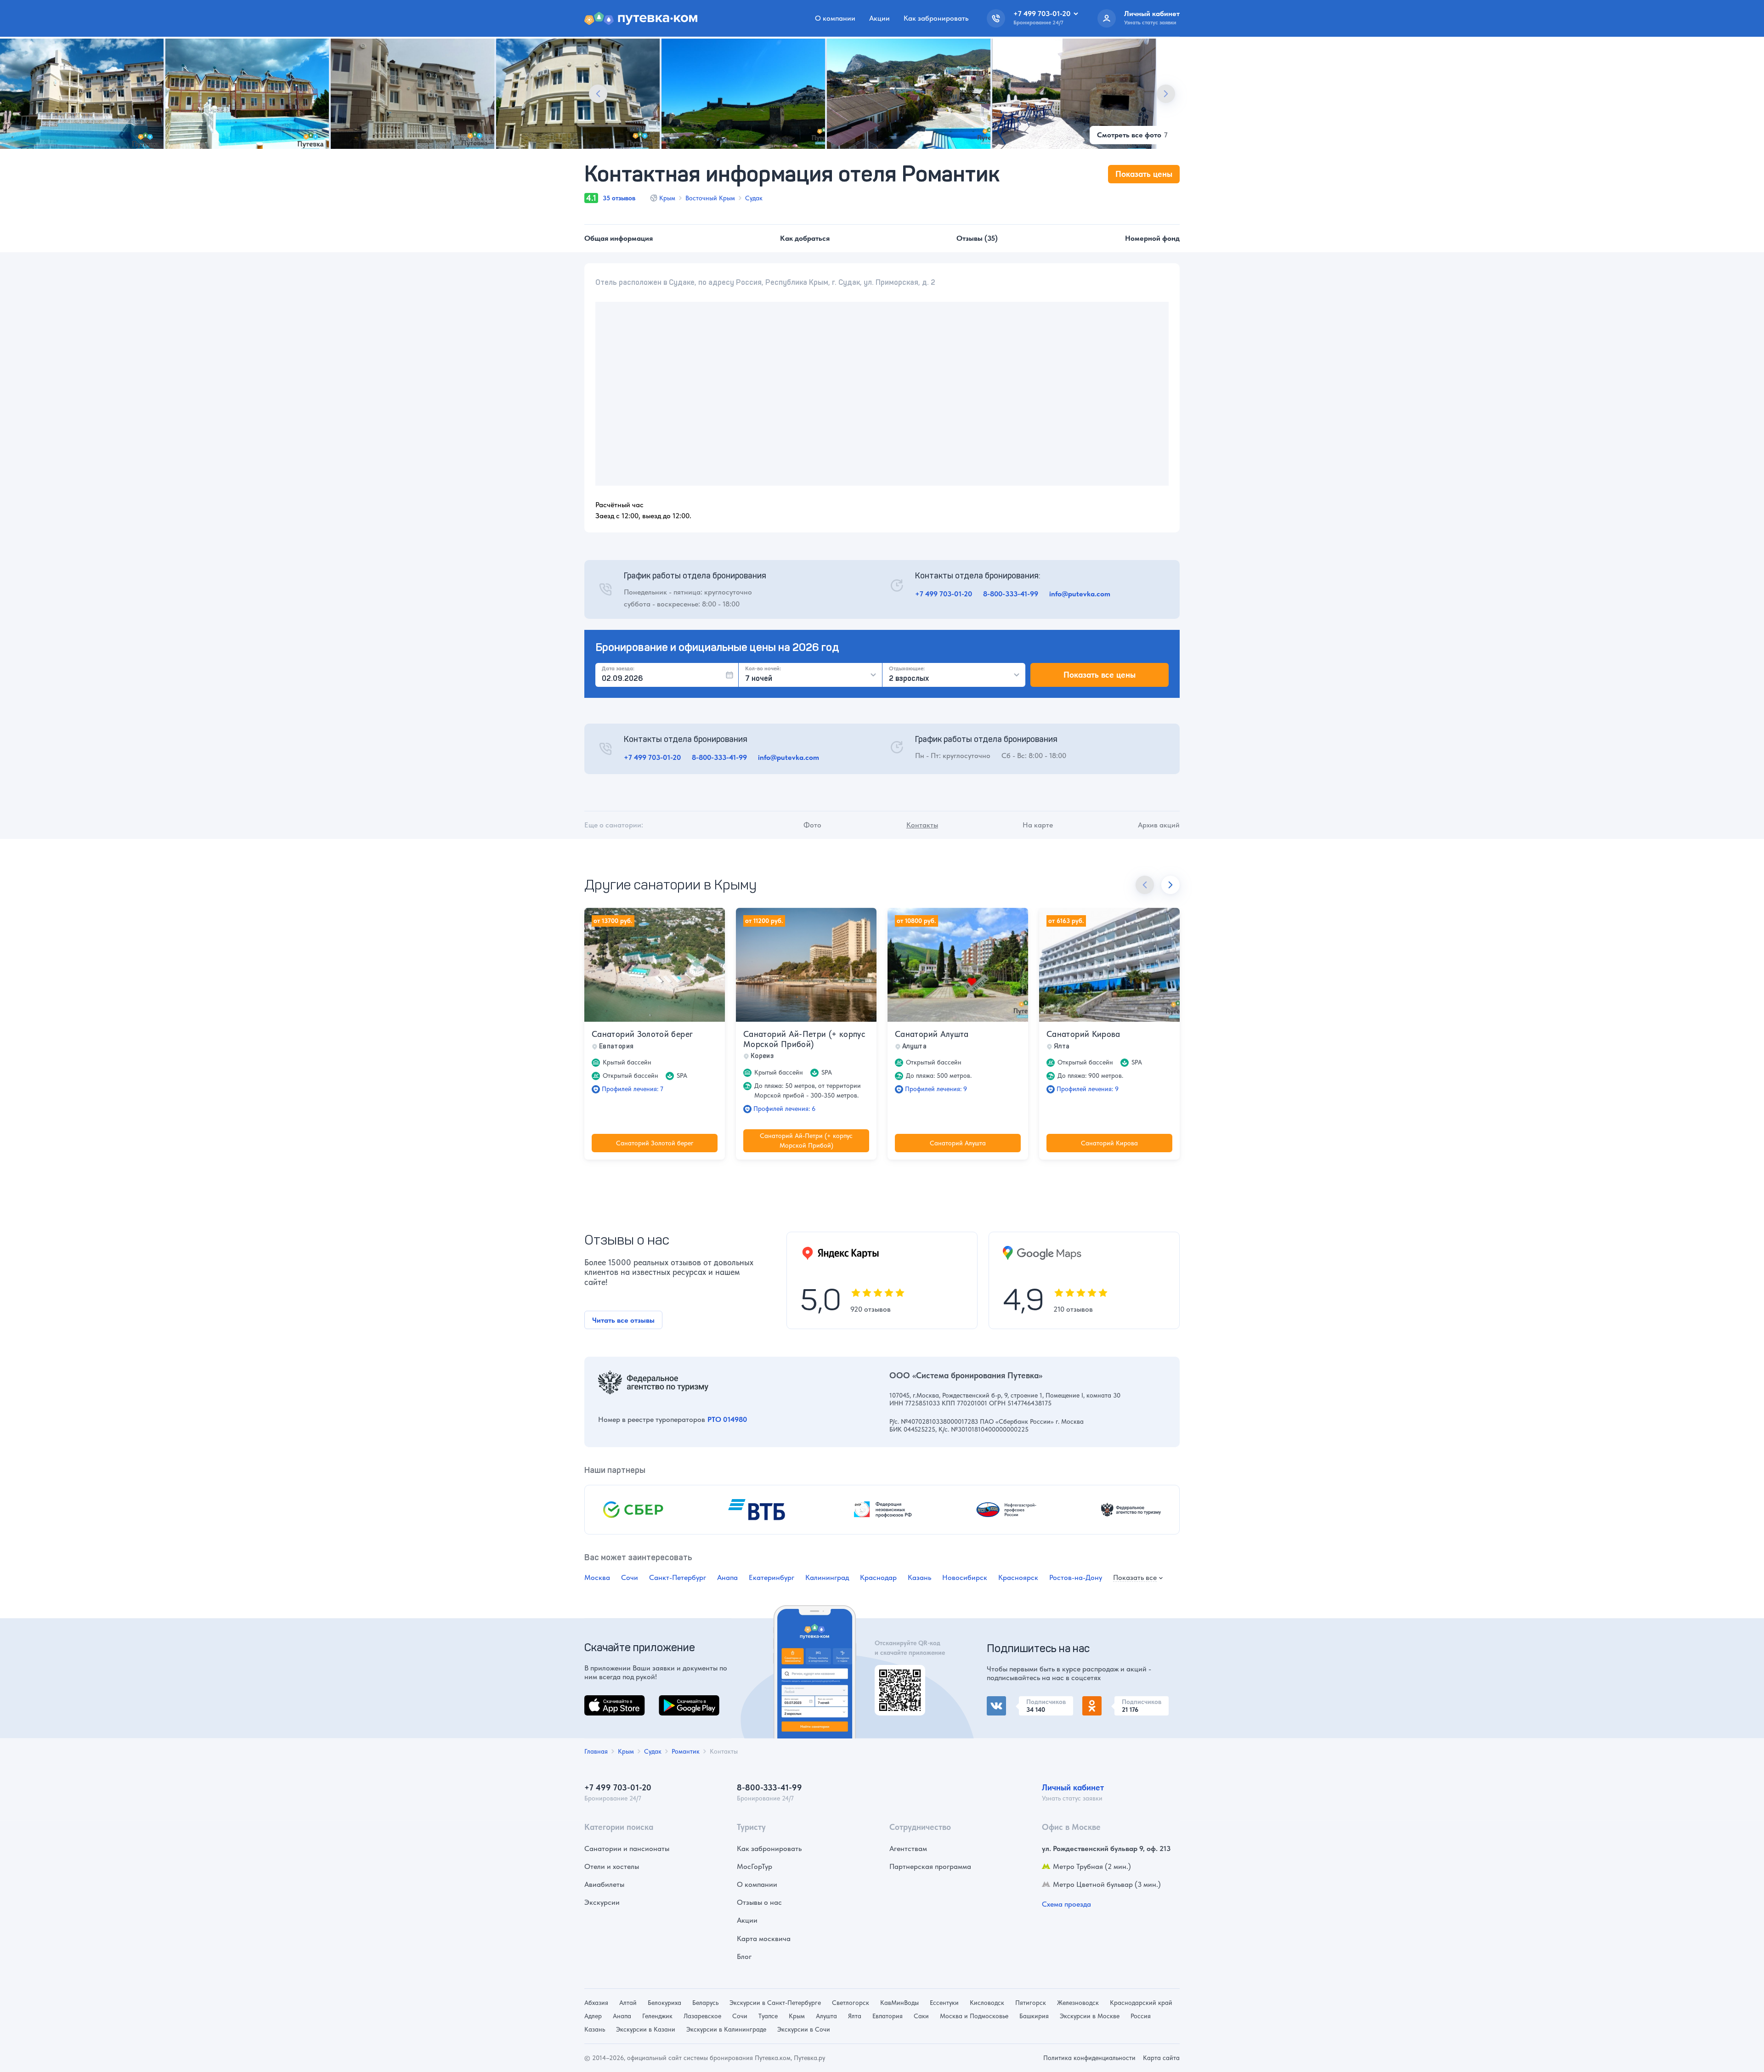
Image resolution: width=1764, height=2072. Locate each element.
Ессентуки (944, 2003)
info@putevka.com (1080, 594)
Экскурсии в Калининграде (726, 2029)
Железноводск (1078, 2003)
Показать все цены (1100, 675)
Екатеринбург (772, 1577)
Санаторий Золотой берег (642, 1034)
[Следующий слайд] (1166, 94)
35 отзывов (619, 198)
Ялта (855, 2016)
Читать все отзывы (623, 1320)
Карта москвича (764, 1939)
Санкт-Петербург (678, 1577)
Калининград (827, 1577)
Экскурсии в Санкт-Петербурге (775, 2003)
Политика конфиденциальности (1089, 2058)
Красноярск (1018, 1577)
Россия (1141, 2016)
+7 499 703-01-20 (944, 594)
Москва (597, 1577)
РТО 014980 (727, 1419)
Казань (919, 1577)
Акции (879, 18)
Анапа (727, 1577)
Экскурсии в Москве (1090, 2016)
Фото (812, 825)
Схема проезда (1066, 1904)
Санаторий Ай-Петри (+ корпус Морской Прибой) (804, 1039)
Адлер (593, 2016)
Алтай (628, 2003)
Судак (754, 198)
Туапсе (768, 2016)
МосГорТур (755, 1866)
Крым (667, 198)
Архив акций (1159, 825)
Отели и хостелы (612, 1866)
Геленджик (657, 2016)
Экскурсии (602, 1902)
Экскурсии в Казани (646, 2029)
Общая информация (619, 238)
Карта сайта (1161, 2058)
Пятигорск (1031, 2003)
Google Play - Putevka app (896, 1676)
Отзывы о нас (759, 1902)
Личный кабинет (1073, 1787)
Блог (744, 1956)
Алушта (826, 2016)
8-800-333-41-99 (1011, 594)
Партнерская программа (930, 1866)
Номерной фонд (1152, 238)
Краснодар (878, 1577)
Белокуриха (664, 2003)
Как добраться (805, 238)
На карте (1038, 825)
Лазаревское (702, 2016)
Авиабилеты (604, 1884)
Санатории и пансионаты (627, 1848)
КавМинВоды (899, 2003)
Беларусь (705, 2003)
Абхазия (596, 2003)
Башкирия (1034, 2016)
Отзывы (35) (977, 238)
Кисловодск (987, 2003)
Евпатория (888, 2016)
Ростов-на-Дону (1076, 1577)
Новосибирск (965, 1577)
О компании (835, 18)
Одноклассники (1109, 1701)
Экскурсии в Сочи (804, 2029)
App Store (600, 1701)
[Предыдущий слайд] (598, 94)
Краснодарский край (1141, 2003)
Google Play (678, 1701)
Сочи (630, 1577)
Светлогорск (851, 2003)
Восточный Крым (710, 198)
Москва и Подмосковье (974, 2016)
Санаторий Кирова (1083, 1034)
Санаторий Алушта (932, 1034)
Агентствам (908, 1848)
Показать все (1135, 1578)
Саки (921, 2016)
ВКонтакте (1004, 1701)
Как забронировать (936, 18)
